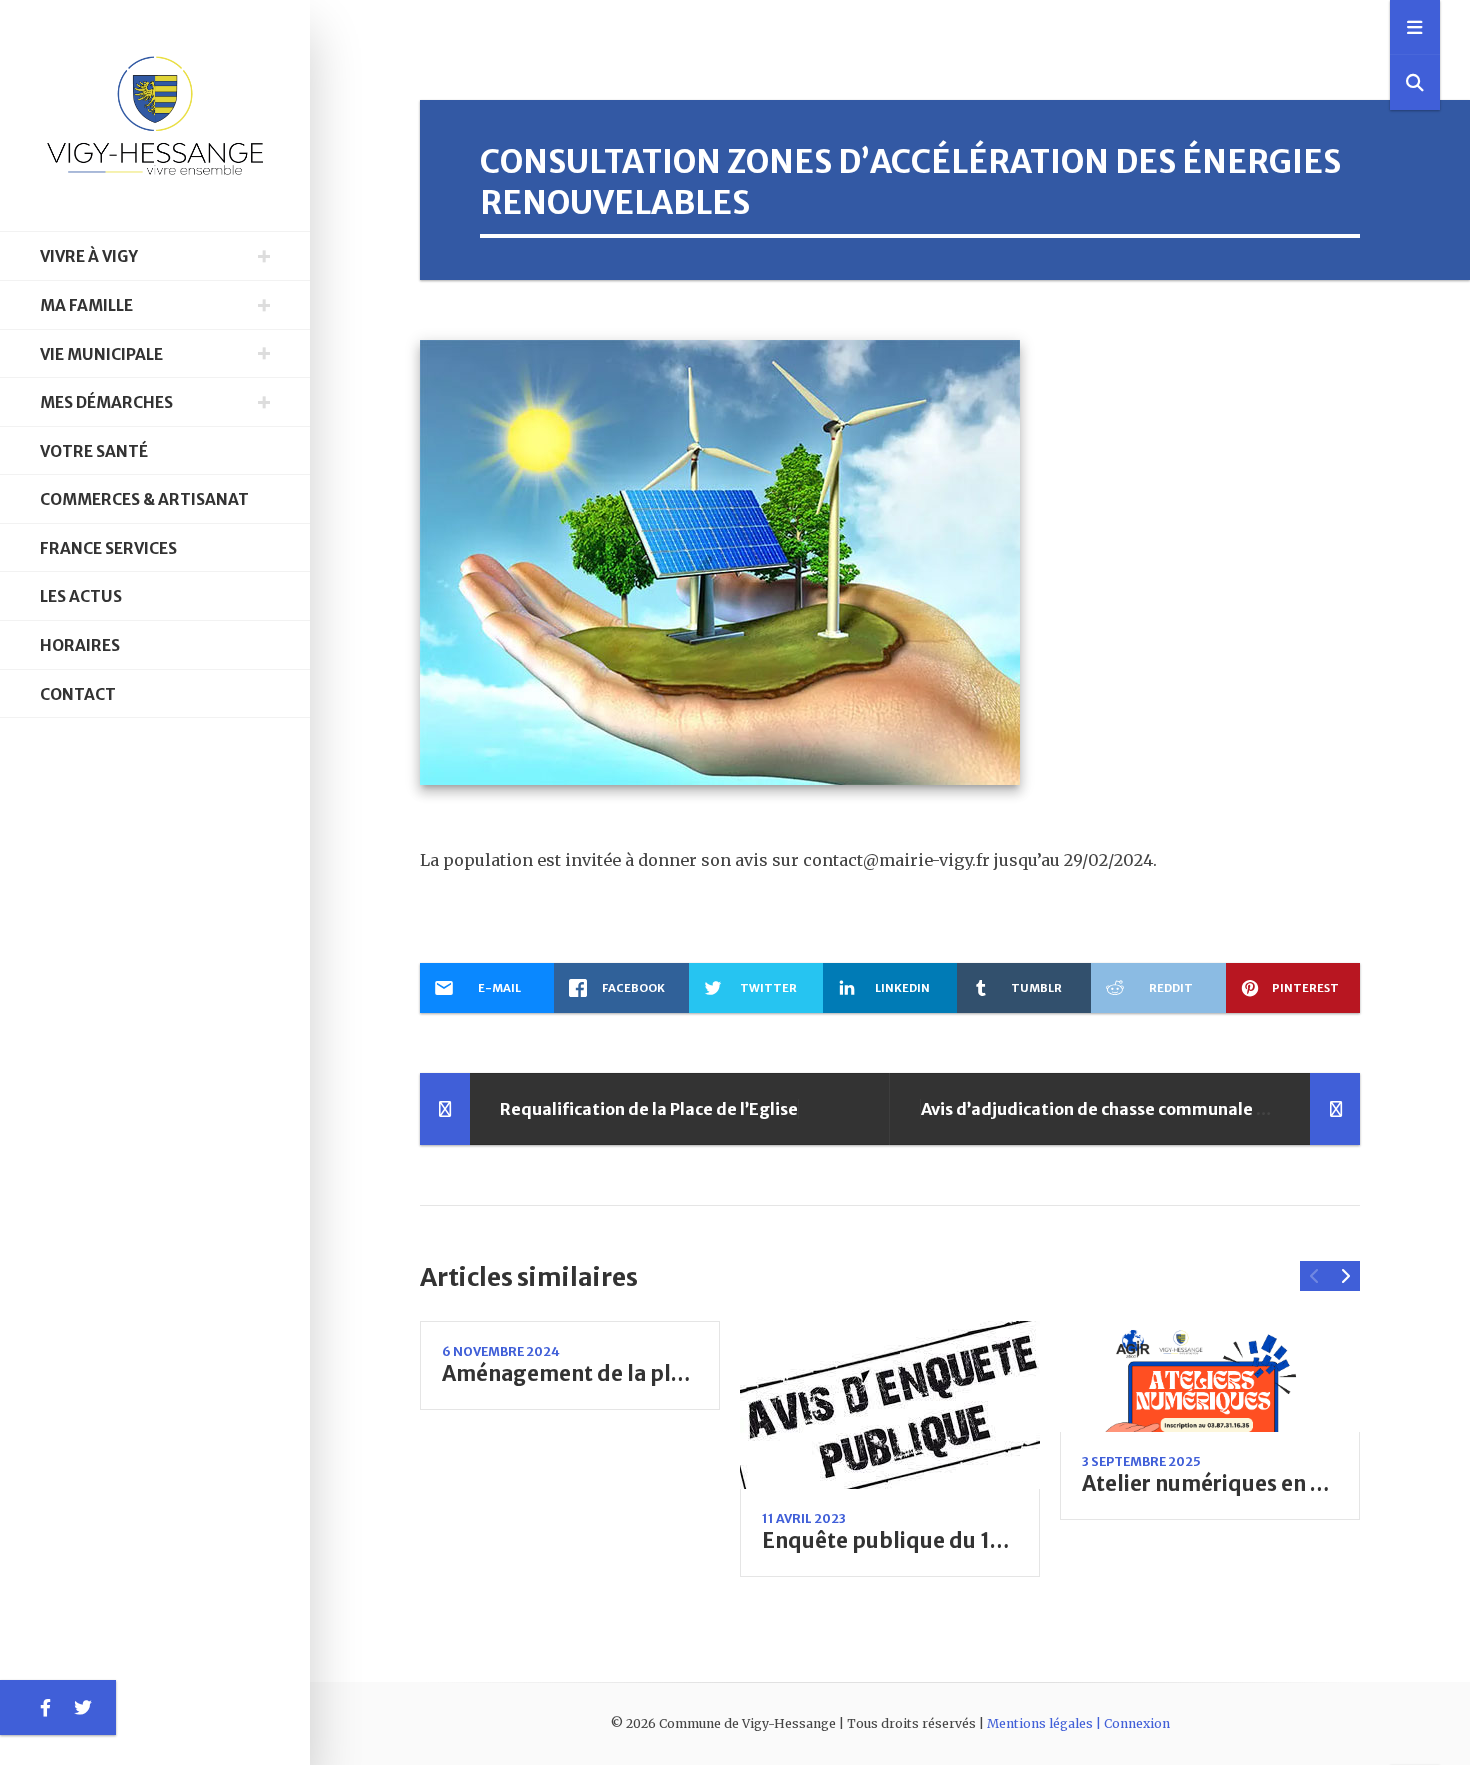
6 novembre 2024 (501, 1351)
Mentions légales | (1045, 1723)
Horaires (80, 645)
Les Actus (81, 596)
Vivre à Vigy (89, 256)
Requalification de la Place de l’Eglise (649, 1109)
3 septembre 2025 (1141, 1461)
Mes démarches (106, 402)
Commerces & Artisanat (144, 499)
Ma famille (86, 305)
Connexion (1137, 1723)
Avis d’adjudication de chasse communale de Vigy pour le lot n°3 (1176, 1109)
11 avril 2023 (804, 1518)
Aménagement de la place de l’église (627, 1374)
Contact (78, 694)
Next (1345, 1276)
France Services (108, 548)
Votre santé (94, 451)
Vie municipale (101, 354)
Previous (1315, 1276)
